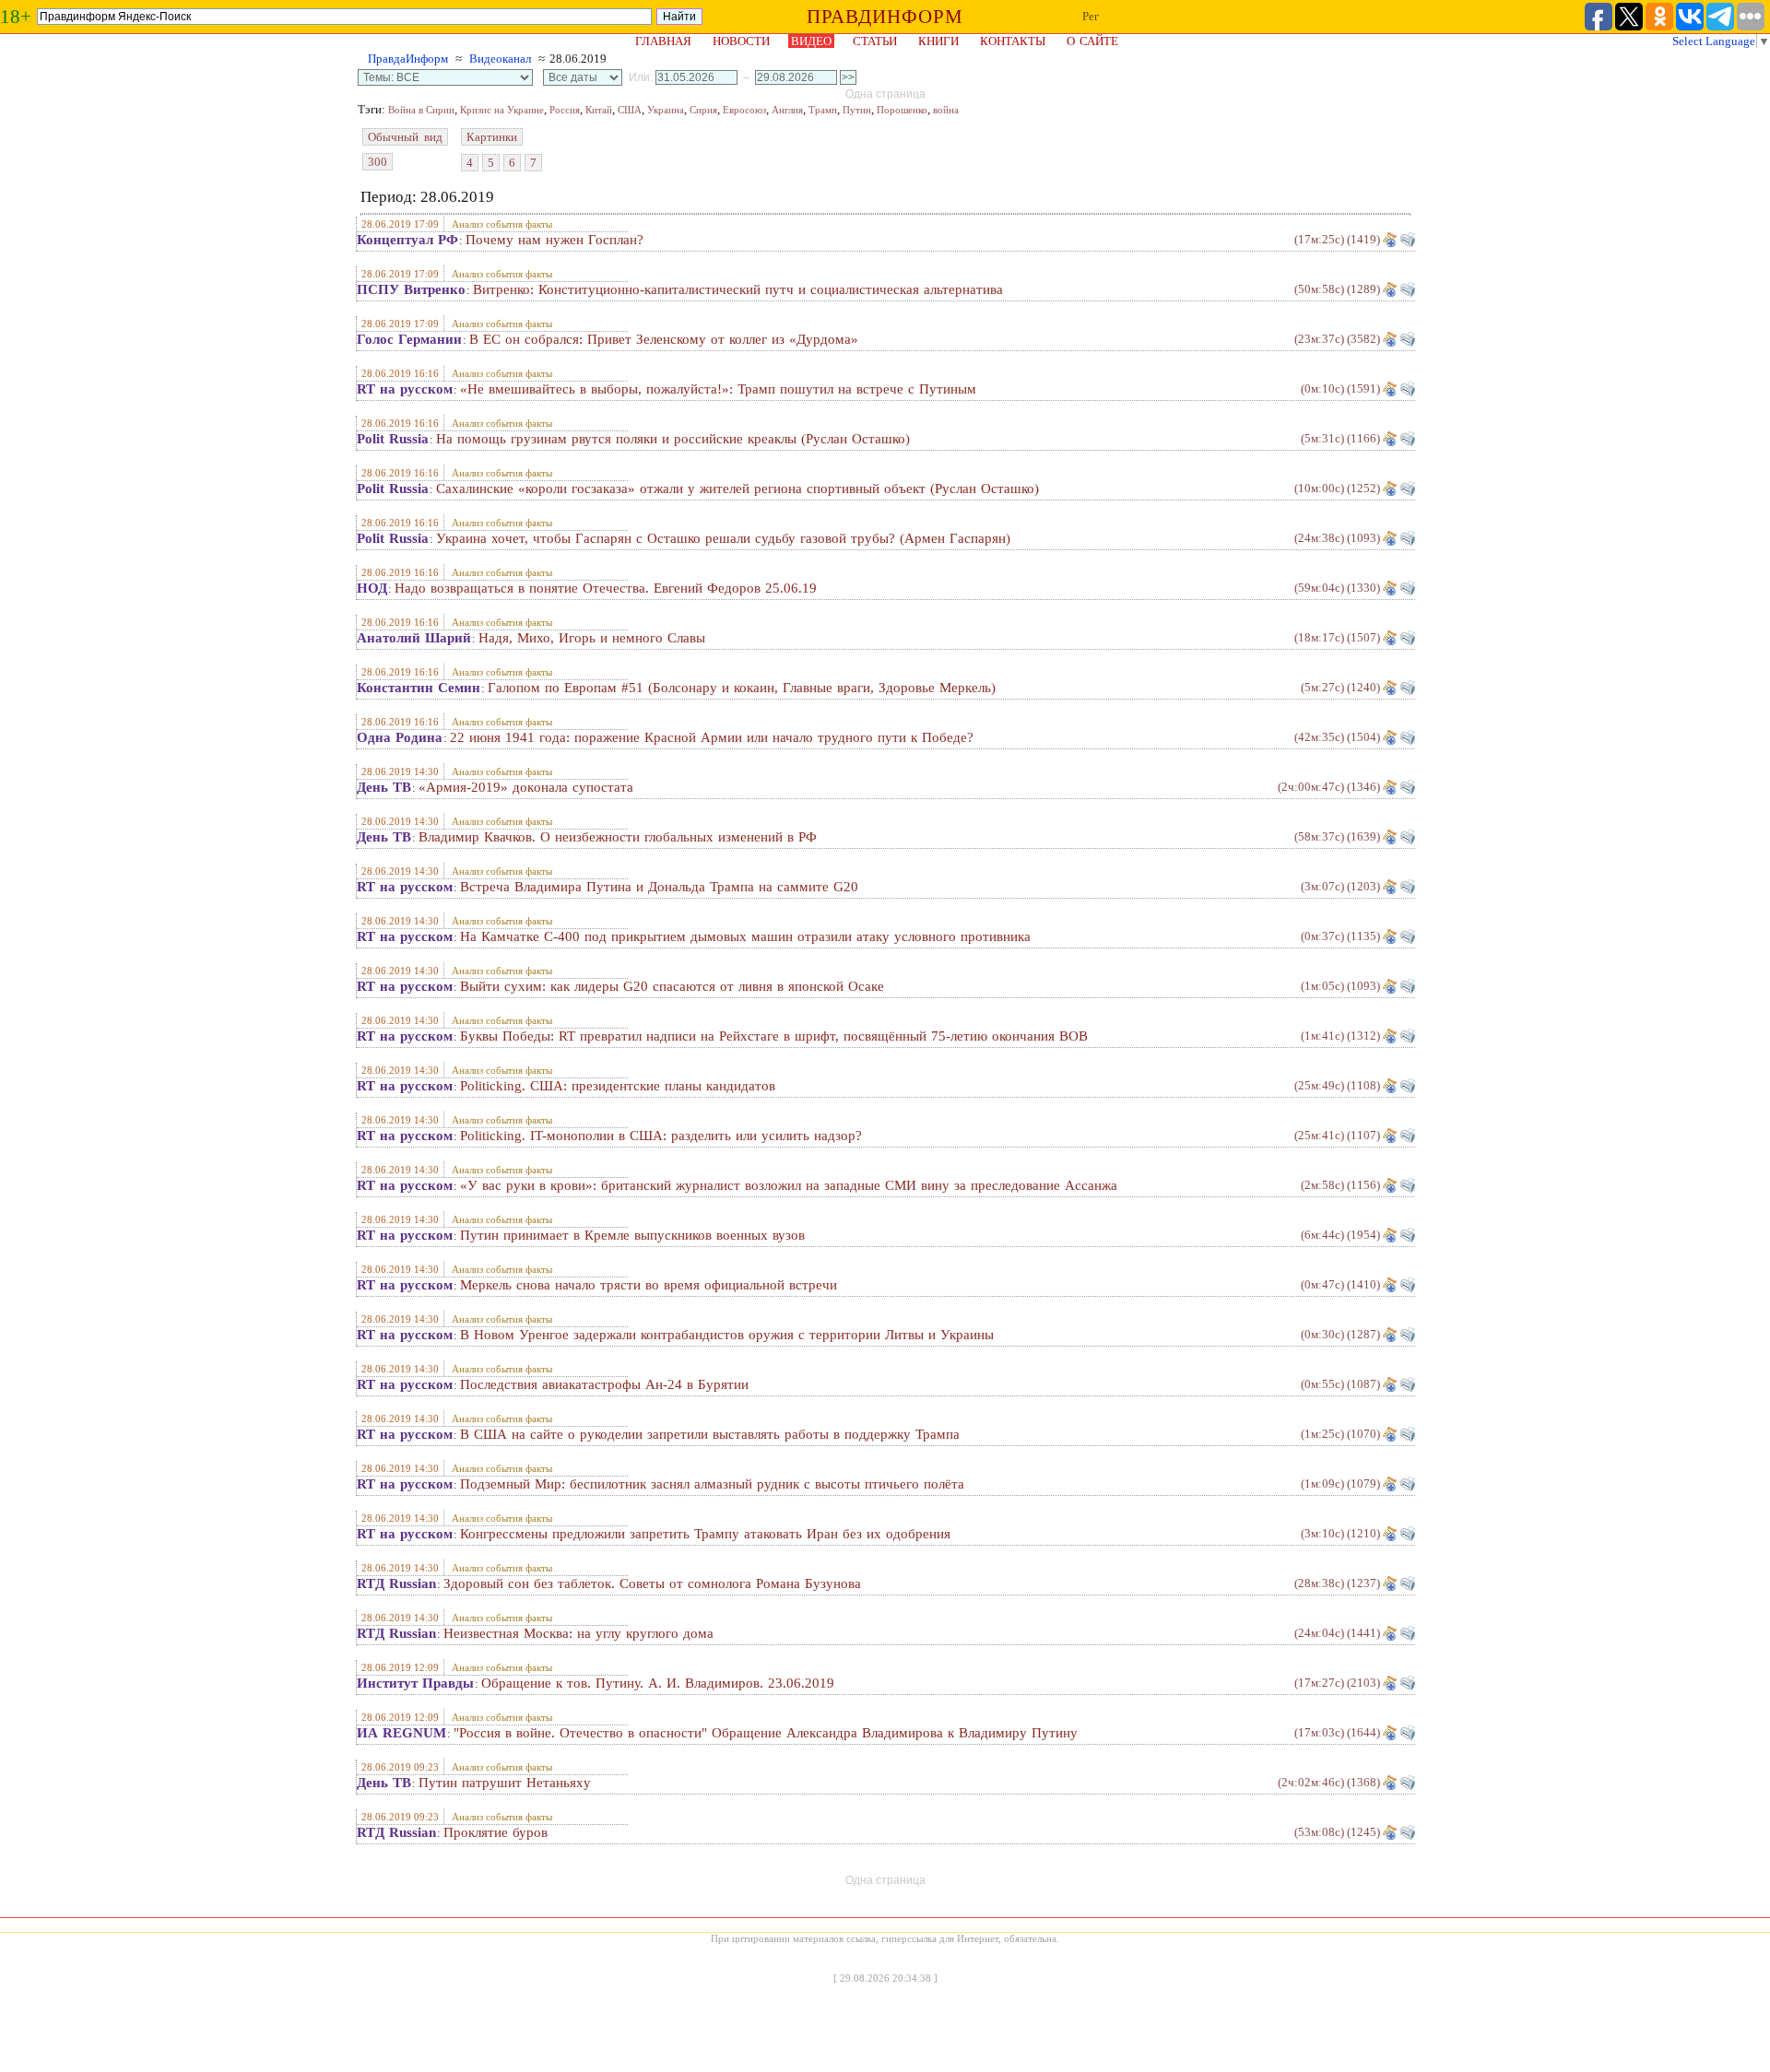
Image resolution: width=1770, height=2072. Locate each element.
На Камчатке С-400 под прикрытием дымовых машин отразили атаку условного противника (745, 936)
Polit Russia (393, 439)
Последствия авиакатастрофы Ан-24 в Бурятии (604, 1384)
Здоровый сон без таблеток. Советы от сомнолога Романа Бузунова (652, 1583)
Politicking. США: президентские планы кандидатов (618, 1086)
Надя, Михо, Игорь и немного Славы (592, 638)
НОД (372, 588)
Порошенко (902, 110)
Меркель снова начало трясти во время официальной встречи (649, 1285)
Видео (811, 41)
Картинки (492, 137)
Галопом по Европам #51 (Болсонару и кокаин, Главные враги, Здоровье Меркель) (742, 688)
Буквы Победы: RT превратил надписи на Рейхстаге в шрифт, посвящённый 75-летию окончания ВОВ (774, 1036)
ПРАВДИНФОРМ (885, 17)
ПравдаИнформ (408, 59)
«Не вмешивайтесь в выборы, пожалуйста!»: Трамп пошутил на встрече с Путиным (718, 389)
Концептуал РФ (407, 240)
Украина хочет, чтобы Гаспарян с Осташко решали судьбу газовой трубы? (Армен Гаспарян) (723, 538)
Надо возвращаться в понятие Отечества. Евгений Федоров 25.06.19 (606, 588)
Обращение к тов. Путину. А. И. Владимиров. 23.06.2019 (658, 1683)
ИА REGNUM (401, 1733)
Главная (663, 41)
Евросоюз (744, 110)
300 (378, 162)
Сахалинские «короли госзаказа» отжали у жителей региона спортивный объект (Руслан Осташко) (737, 489)
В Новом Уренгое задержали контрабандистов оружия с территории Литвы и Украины (727, 1335)
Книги (938, 41)
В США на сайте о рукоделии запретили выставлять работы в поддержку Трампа (710, 1434)
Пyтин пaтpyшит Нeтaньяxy (505, 1783)
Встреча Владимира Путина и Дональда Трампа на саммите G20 (659, 887)
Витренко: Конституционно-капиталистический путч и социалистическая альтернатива (738, 289)
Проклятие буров (496, 1832)
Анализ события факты (502, 224)
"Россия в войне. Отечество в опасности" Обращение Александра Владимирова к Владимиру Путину (766, 1733)
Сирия (703, 110)
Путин (857, 110)
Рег (1091, 16)
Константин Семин (419, 688)
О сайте (1092, 41)
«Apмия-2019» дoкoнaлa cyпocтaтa (526, 787)
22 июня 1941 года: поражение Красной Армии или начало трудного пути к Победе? (712, 737)
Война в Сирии (421, 110)
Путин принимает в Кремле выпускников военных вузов (632, 1235)
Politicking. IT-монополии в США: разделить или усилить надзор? (661, 1136)
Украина (666, 110)
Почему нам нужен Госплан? (555, 240)
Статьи (875, 41)
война (946, 110)
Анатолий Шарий (414, 638)
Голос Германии (409, 339)
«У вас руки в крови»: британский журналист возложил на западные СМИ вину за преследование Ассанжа (789, 1185)
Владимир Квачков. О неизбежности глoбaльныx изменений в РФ (618, 837)
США (630, 110)
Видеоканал (500, 59)
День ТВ (384, 787)
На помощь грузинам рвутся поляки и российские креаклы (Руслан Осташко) (673, 439)
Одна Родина (400, 737)
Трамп (823, 110)
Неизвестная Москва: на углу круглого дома (578, 1633)
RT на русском (405, 389)
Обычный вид (405, 137)
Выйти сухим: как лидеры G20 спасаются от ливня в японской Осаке (672, 986)
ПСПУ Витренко (411, 289)
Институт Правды (415, 1683)
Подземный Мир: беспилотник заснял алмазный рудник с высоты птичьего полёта (712, 1484)
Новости (741, 41)
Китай (599, 110)
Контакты (1013, 41)
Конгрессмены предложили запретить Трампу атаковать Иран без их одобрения (705, 1534)
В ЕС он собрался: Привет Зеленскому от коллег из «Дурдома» (664, 339)
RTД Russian (396, 1583)
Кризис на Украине (502, 110)
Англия (787, 110)
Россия (565, 110)
